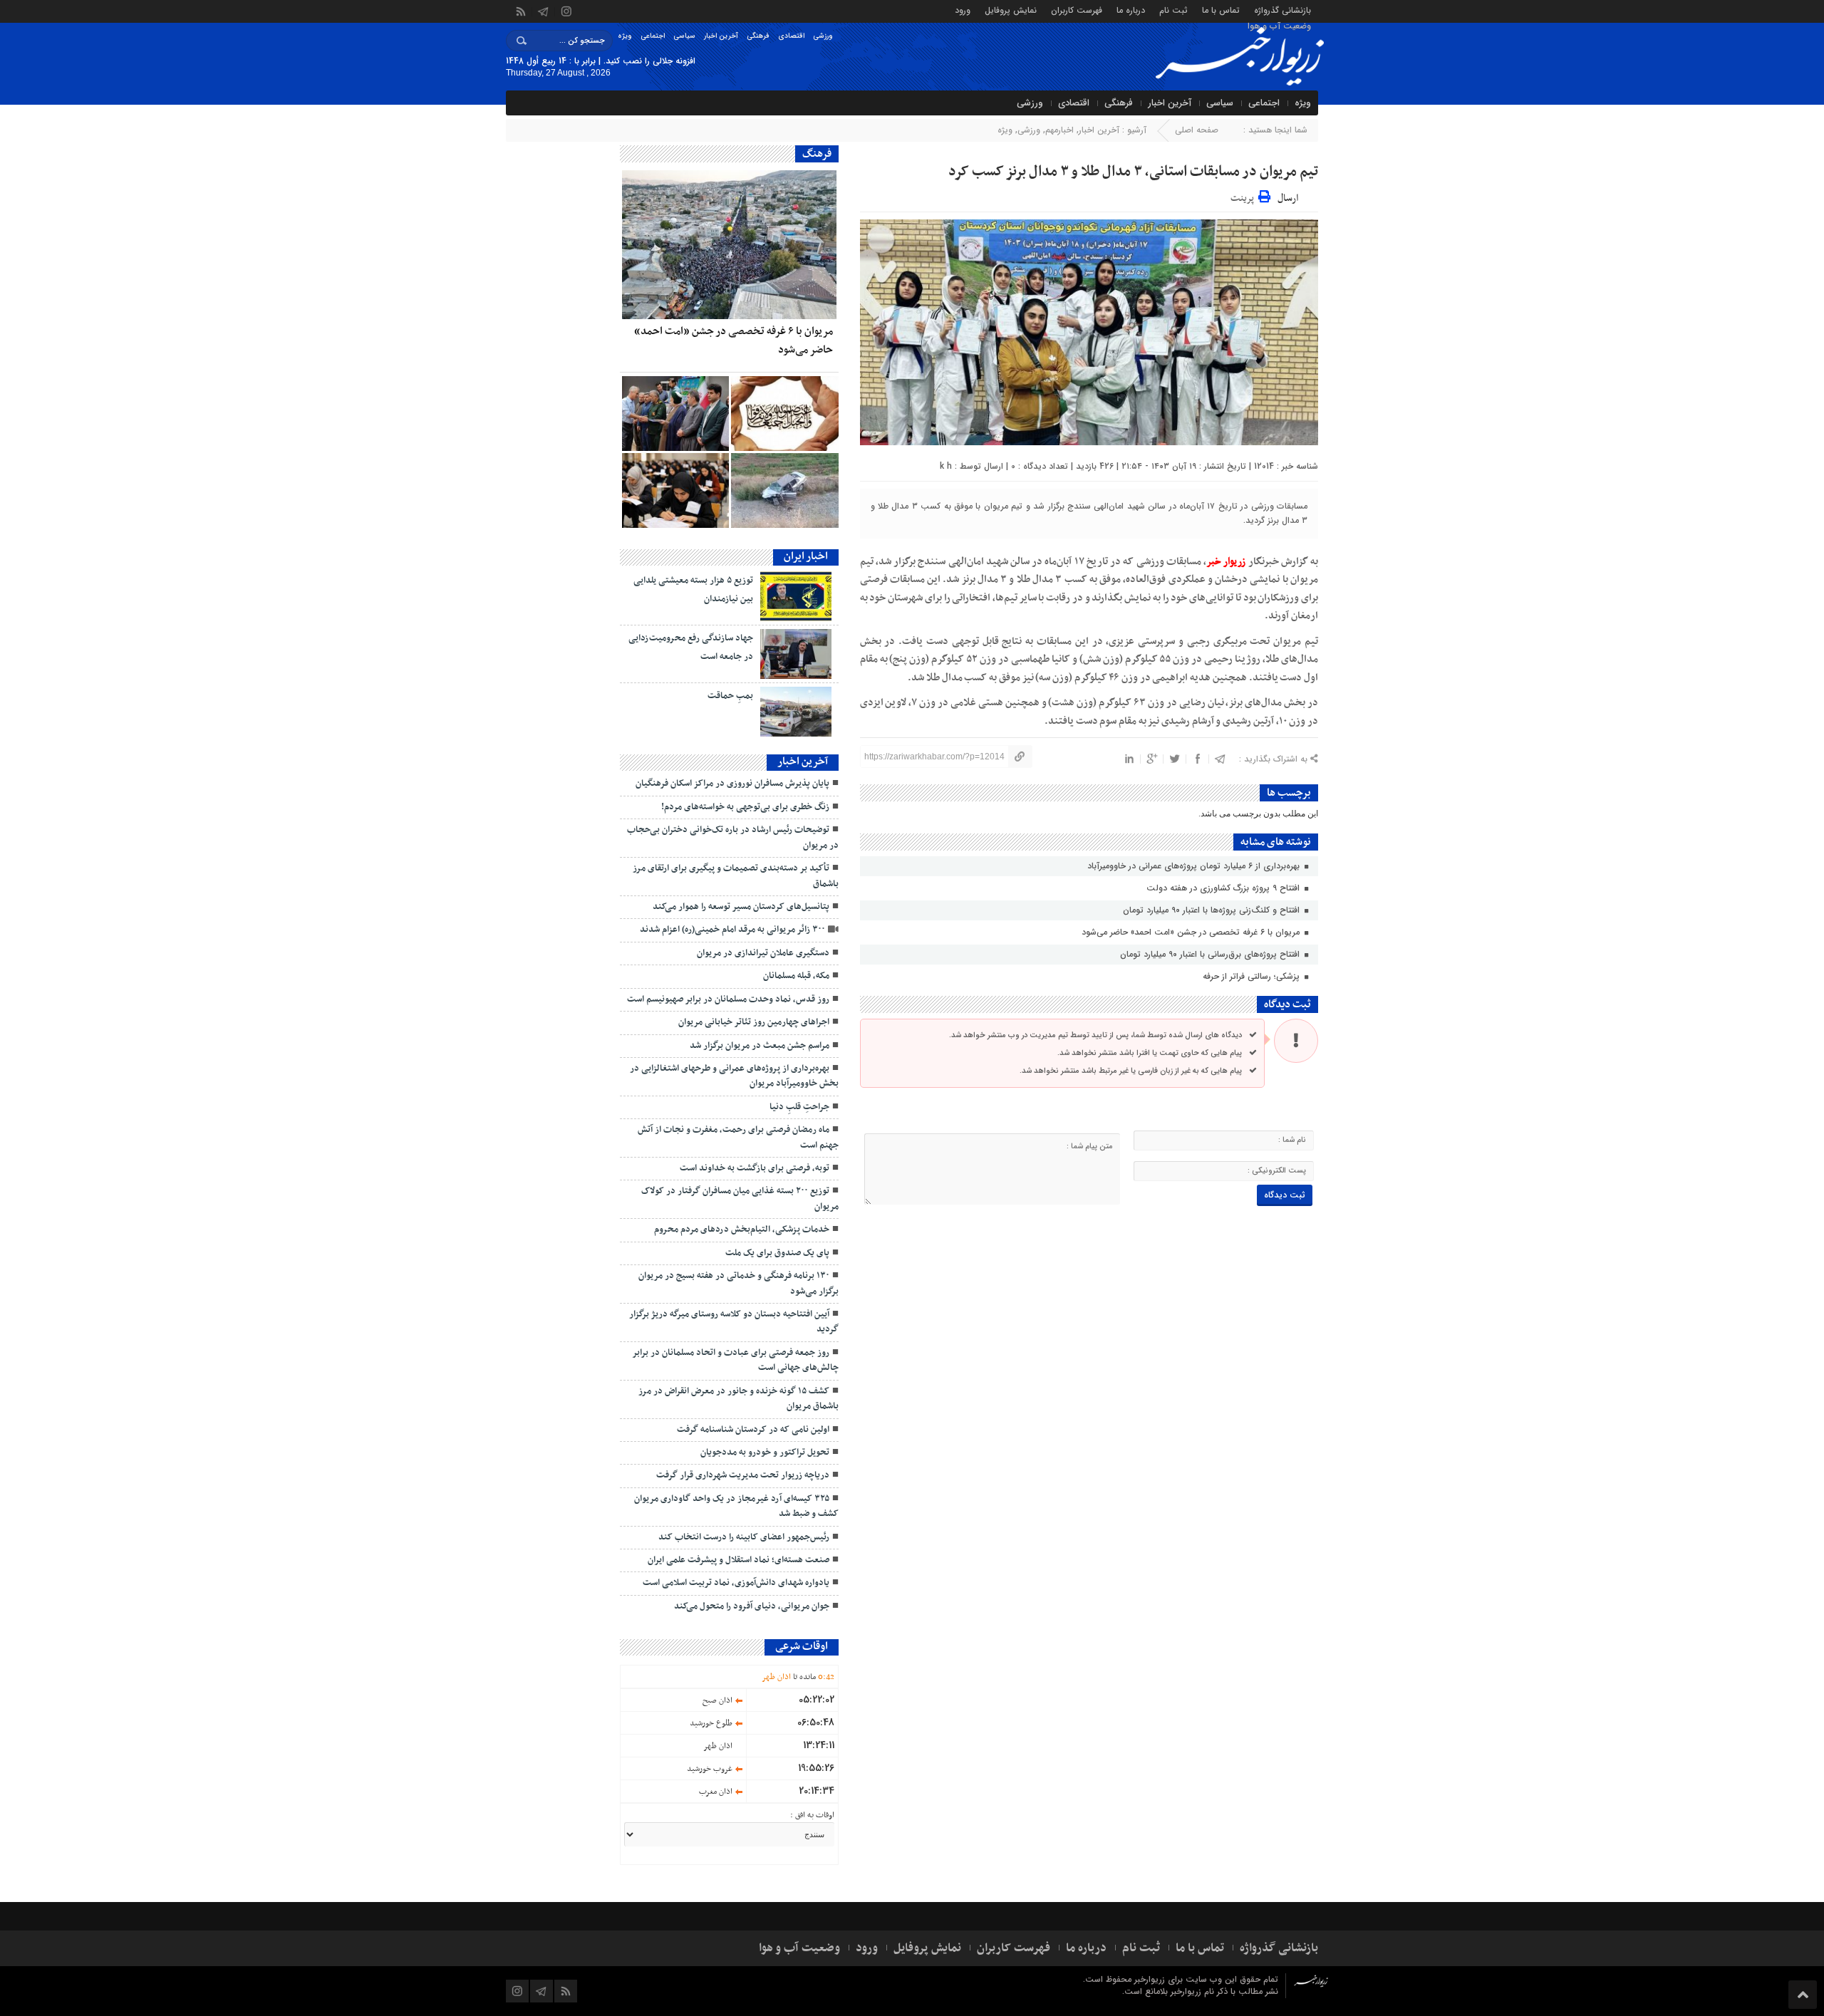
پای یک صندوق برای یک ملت (777, 1253)
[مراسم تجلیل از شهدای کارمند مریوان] (675, 414)
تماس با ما (1221, 10)
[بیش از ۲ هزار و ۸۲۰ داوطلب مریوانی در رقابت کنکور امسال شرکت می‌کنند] (675, 490)
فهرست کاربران (1077, 10)
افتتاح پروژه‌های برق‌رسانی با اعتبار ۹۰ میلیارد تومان (1211, 954)
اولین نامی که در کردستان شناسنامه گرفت (753, 1430)
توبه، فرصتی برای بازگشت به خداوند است (755, 1168)
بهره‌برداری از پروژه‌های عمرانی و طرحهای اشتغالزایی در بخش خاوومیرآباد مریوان (734, 1076)
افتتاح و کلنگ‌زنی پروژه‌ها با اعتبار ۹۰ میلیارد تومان (1213, 910)
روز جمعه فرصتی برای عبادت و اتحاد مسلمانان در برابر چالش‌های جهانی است (735, 1360)
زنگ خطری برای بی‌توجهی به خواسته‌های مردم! (743, 807)
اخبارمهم (1059, 130)
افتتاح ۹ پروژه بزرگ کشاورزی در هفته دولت (1224, 888)
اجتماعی (653, 36)
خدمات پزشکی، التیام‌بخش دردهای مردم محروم (742, 1230)
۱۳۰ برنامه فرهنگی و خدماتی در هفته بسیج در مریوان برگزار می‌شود (739, 1283)
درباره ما (1131, 10)
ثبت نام (1173, 10)
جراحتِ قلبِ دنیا (799, 1107)
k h (946, 466)
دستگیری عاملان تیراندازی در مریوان (763, 953)
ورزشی (823, 36)
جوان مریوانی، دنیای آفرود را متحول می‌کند (752, 1606)
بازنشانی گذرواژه (1282, 10)
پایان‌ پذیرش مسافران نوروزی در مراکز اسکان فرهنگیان (732, 784)
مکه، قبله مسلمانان (796, 976)
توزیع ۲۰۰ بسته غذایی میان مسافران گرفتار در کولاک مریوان (740, 1199)
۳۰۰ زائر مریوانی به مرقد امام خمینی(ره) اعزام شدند (732, 930)
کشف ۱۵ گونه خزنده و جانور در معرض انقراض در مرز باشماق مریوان (739, 1399)
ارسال (1288, 198)
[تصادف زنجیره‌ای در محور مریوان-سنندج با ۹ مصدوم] (784, 490)
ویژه (625, 36)
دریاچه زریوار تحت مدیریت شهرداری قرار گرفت (743, 1475)
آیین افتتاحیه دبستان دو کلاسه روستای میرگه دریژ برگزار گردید (734, 1322)
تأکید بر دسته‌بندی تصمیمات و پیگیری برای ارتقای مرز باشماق (736, 876)
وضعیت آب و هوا (1279, 25)
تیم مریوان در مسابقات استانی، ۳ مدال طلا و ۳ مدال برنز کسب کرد (1133, 172)
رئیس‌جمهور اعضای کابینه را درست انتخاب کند (744, 1537)
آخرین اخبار (721, 36)
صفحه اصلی (1197, 130)
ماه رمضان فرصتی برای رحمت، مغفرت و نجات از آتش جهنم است (738, 1137)
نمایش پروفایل (1011, 10)
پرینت (1244, 196)
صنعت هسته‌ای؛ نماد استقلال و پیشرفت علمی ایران (739, 1560)
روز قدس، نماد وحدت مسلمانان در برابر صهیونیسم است (728, 999)
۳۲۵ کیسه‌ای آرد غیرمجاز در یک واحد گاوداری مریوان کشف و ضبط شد (736, 1506)
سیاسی (684, 36)
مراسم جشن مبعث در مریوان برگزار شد (760, 1046)
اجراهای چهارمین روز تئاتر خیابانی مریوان (754, 1022)
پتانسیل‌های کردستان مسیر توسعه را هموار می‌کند (741, 907)
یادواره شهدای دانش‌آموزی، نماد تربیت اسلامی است (736, 1583)
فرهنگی (758, 36)
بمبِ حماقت (730, 696)
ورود (963, 10)
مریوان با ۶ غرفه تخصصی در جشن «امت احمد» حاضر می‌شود (1192, 932)
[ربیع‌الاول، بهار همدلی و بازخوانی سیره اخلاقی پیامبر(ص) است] (784, 414)
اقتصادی (791, 36)
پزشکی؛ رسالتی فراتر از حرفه (1253, 976)
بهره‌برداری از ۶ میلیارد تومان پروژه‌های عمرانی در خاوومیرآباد (1195, 866)
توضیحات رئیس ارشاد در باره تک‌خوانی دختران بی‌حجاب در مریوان (733, 837)
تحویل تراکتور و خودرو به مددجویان (765, 1453)
